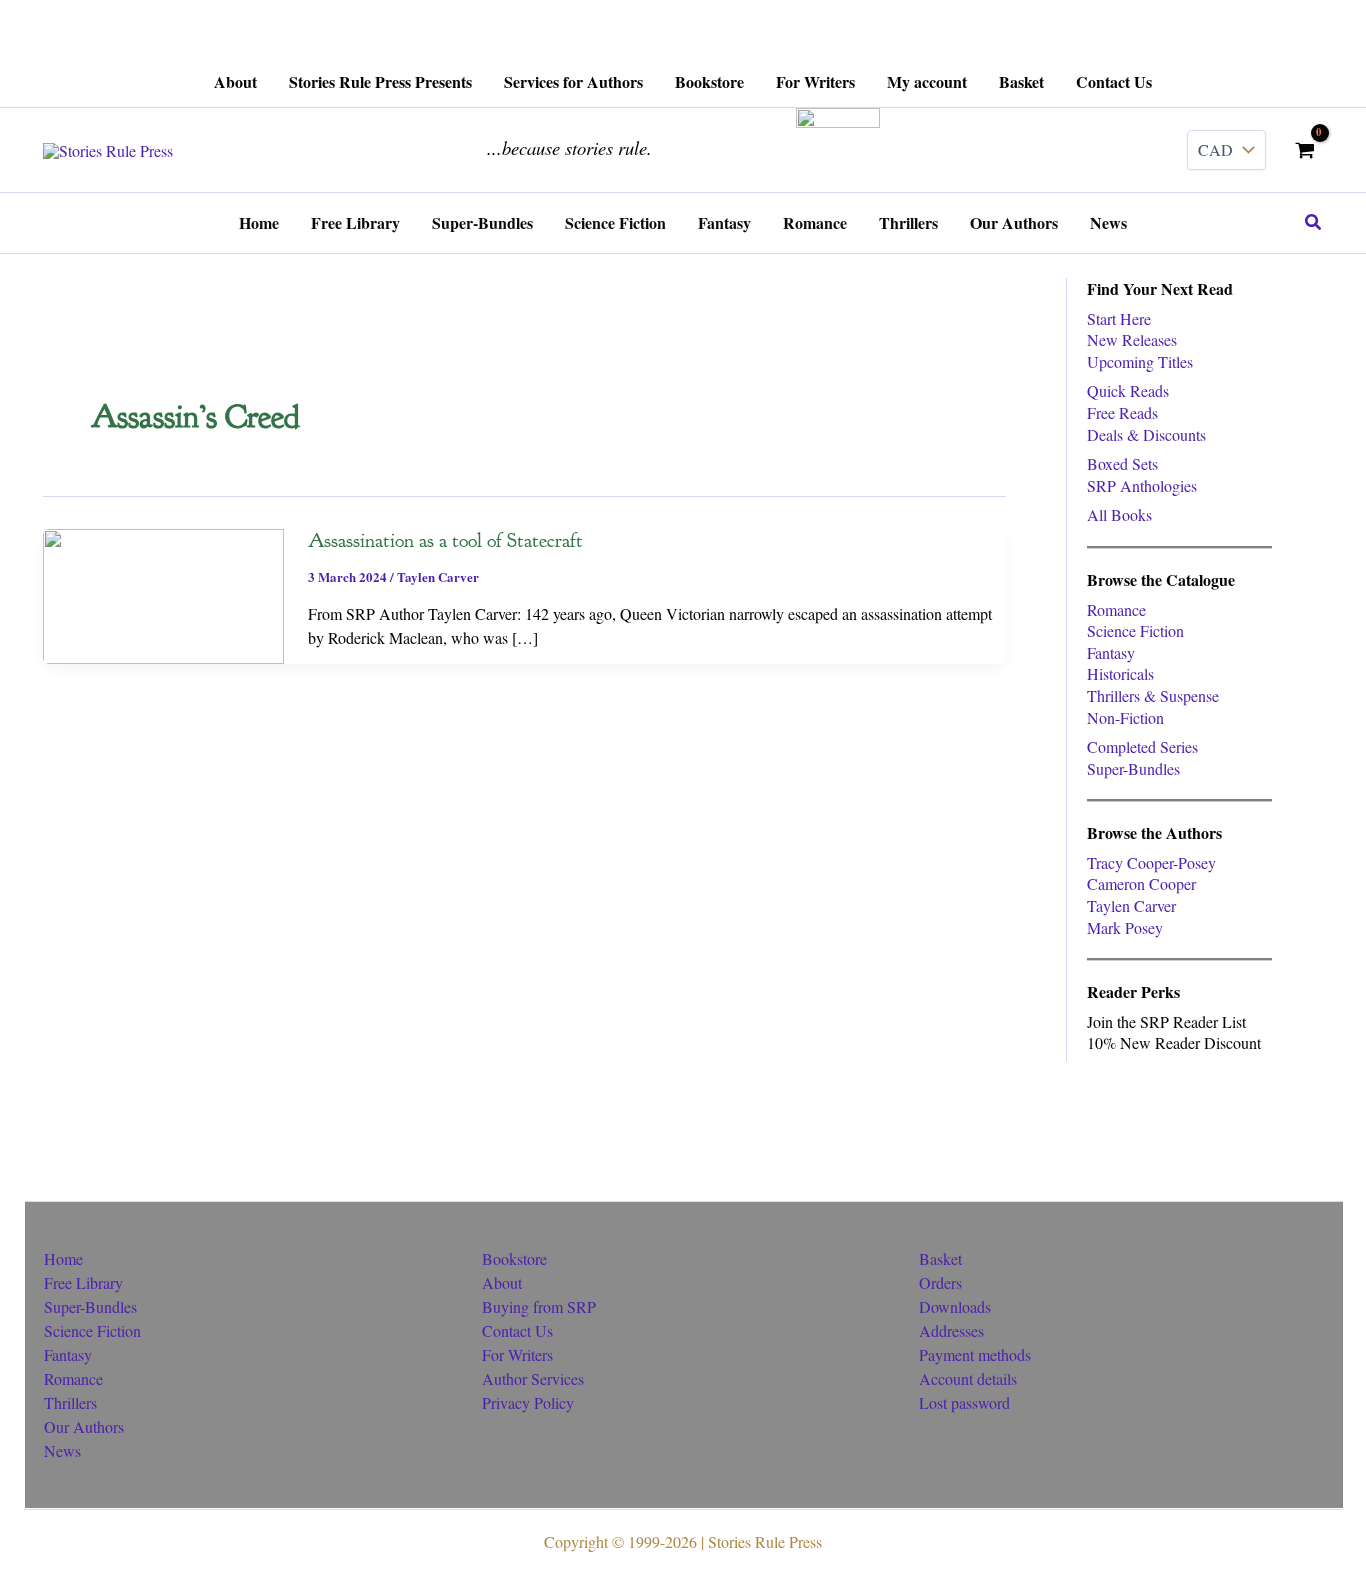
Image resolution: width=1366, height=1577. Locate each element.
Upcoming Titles (1140, 361)
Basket (940, 1258)
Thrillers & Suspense (1153, 695)
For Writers (517, 1354)
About (502, 1282)
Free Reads (1122, 412)
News (62, 1450)
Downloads (955, 1306)
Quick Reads (1128, 390)
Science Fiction (1135, 630)
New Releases (1132, 339)
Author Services (533, 1378)
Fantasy (1111, 652)
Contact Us (517, 1330)
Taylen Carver (438, 576)
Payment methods (975, 1354)
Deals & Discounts (1146, 434)
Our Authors (84, 1426)
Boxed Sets (1122, 463)
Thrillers (70, 1402)
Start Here (1119, 318)
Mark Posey (1125, 927)
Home (63, 1258)
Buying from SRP (539, 1306)
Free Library (83, 1282)
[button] (1314, 223)
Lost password (964, 1402)
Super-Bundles (1133, 768)
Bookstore (514, 1258)
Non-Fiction (1125, 717)
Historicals (1120, 673)
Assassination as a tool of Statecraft (445, 540)
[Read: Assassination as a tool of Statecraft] (163, 593)
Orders (940, 1282)
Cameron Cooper (1141, 883)
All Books (1119, 514)
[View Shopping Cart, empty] (1304, 150)
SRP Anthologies (1142, 485)
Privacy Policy (528, 1402)
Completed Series (1142, 746)
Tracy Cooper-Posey (1151, 862)
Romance (1116, 609)
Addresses (951, 1330)
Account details (968, 1378)
